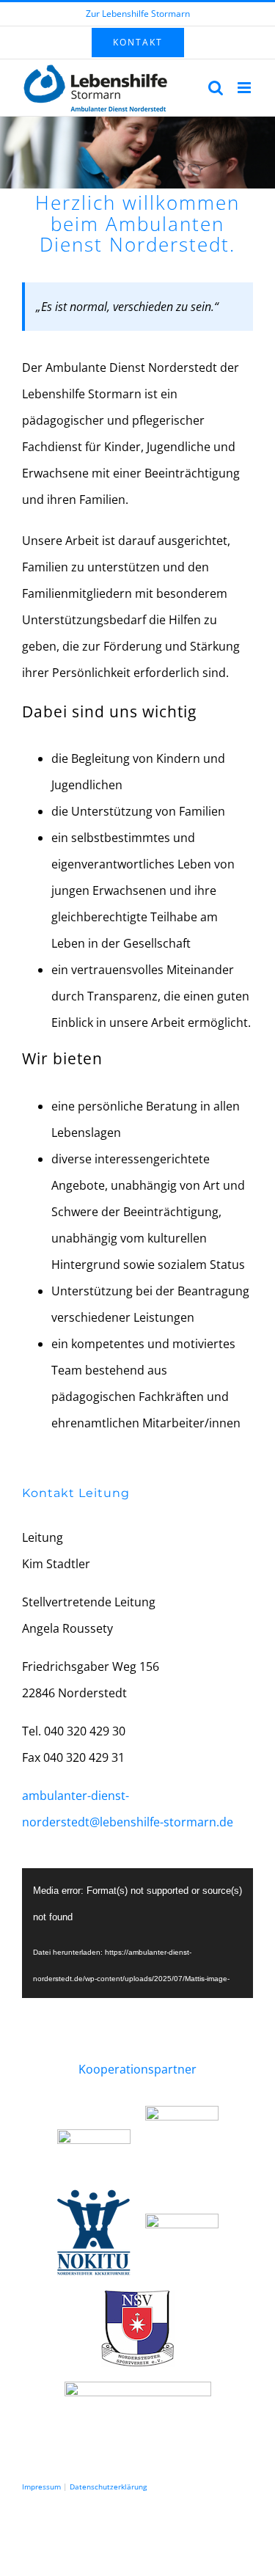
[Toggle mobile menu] (245, 88)
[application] (137, 1933)
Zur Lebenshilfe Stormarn (138, 14)
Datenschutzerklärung (108, 2487)
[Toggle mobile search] (216, 88)
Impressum (41, 2487)
